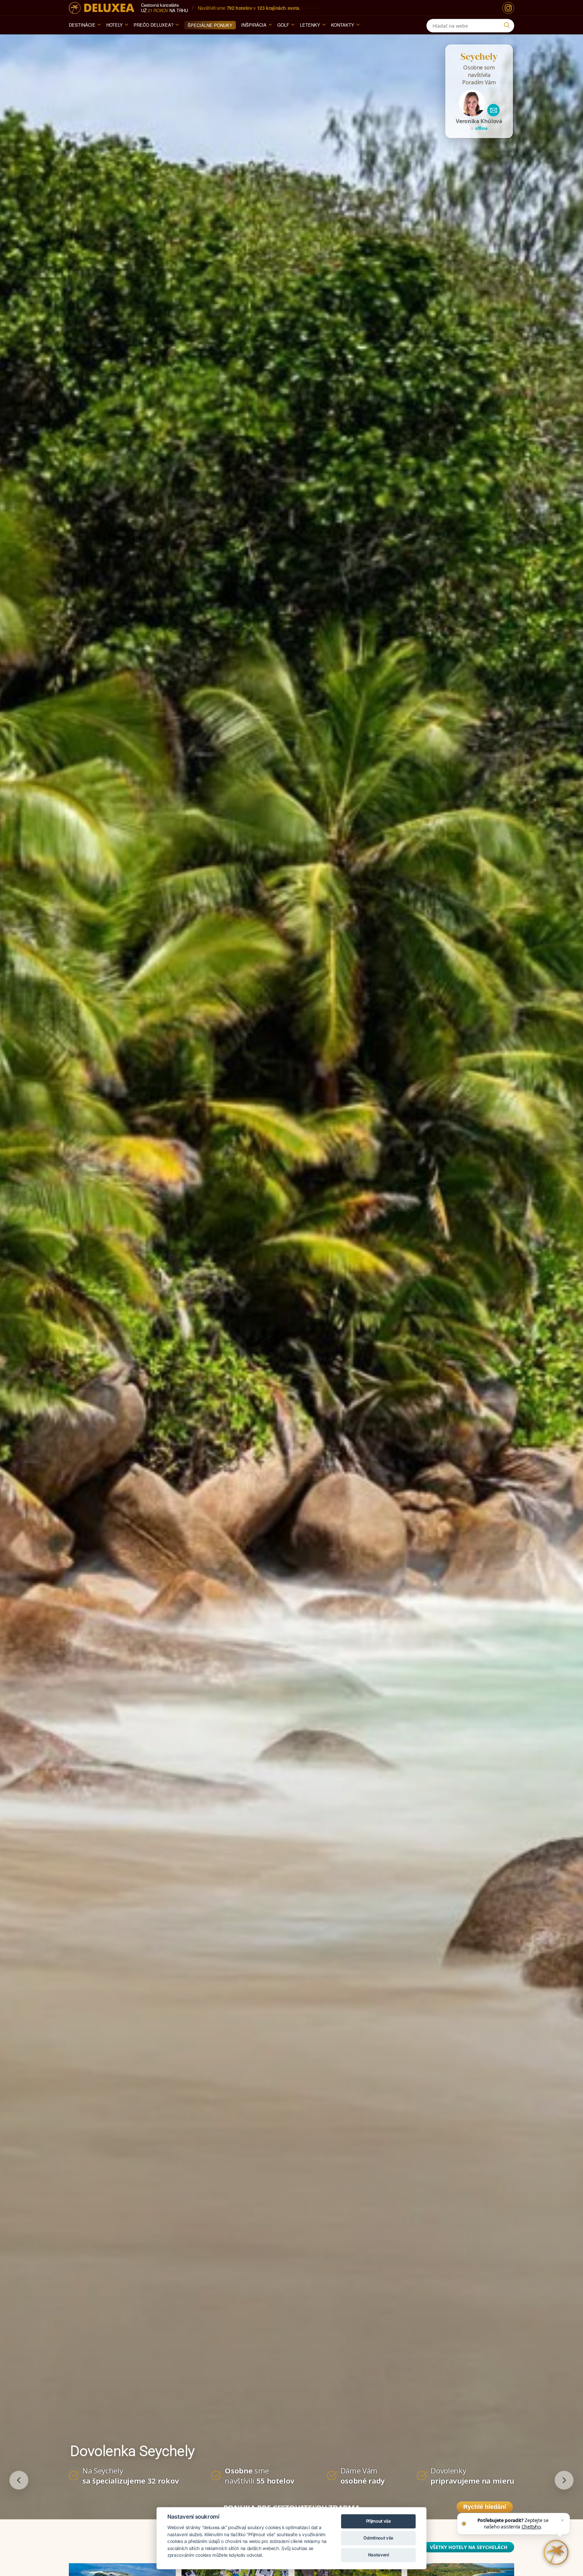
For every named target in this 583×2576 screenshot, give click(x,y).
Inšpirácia (254, 25)
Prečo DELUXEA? (154, 25)
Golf (283, 25)
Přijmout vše (379, 2521)
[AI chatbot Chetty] (556, 2552)
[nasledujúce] (564, 2480)
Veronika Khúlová (479, 121)
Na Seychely (131, 2475)
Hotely (115, 25)
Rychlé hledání (485, 2507)
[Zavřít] (562, 2520)
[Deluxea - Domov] (102, 8)
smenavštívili (260, 2475)
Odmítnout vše (378, 2538)
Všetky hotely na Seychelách (469, 2547)
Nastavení (379, 2555)
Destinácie (82, 25)
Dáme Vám (363, 2475)
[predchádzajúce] (19, 2480)
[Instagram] (508, 8)
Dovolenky (472, 2475)
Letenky (310, 25)
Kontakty (343, 25)
